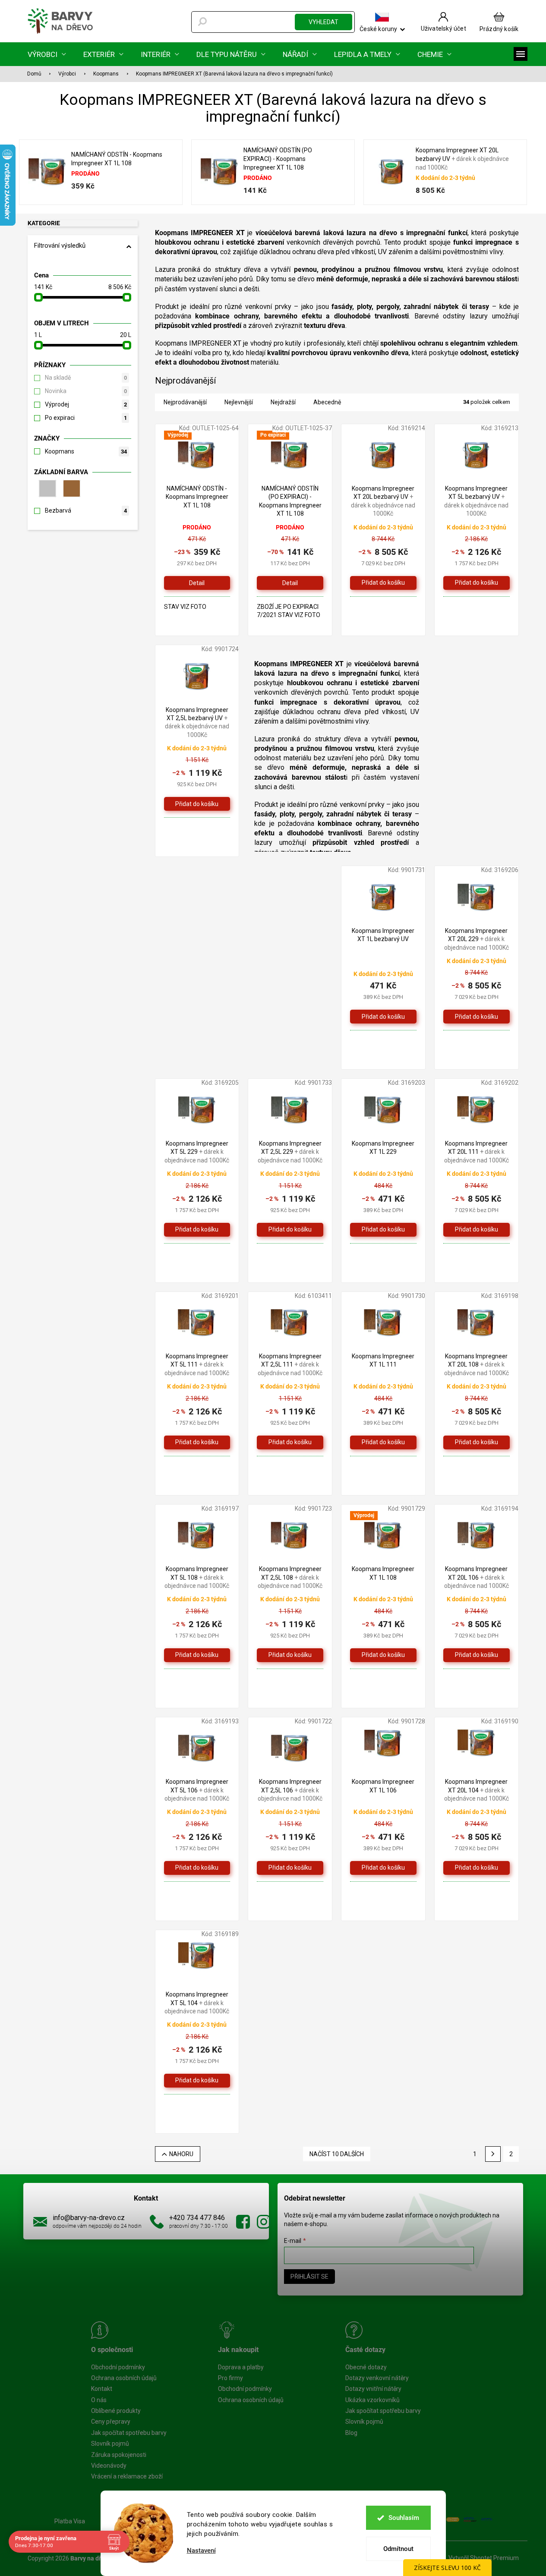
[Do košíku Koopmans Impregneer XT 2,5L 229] (290, 1230)
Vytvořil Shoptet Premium (484, 2558)
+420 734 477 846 (197, 2218)
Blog (351, 2433)
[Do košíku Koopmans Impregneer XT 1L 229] (383, 1230)
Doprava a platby (241, 2367)
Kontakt (102, 2389)
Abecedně (327, 402)
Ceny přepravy (111, 2422)
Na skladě (86, 378)
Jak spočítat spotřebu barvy (129, 2433)
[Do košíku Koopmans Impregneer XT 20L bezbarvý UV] (383, 583)
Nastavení (201, 2551)
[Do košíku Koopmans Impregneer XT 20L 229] (477, 1017)
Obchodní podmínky (118, 2367)
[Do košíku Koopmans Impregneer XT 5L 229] (197, 1230)
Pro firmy (230, 2378)
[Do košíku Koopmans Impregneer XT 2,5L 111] (290, 1442)
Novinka (86, 391)
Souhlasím (404, 2518)
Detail (197, 583)
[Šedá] (46, 488)
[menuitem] (47, 54)
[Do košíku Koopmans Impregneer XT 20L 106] (477, 1655)
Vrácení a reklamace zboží (127, 2476)
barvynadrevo (264, 2222)
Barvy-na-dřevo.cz (243, 2222)
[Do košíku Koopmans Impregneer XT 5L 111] (197, 1442)
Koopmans (86, 451)
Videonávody (109, 2466)
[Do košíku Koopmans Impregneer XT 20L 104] (477, 1868)
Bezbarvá (86, 510)
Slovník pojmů (110, 2444)
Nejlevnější (239, 402)
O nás (99, 2400)
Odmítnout (398, 2549)
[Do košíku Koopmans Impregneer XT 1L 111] (383, 1442)
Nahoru (181, 2154)
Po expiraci (86, 418)
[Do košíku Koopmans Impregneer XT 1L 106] (383, 1868)
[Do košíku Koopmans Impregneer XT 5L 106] (197, 1868)
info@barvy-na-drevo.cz (89, 2218)
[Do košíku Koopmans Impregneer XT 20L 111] (477, 1230)
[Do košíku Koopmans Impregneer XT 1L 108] (383, 1655)
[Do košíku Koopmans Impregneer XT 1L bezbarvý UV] (383, 1017)
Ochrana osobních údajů (124, 2378)
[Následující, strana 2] (493, 2154)
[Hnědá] (70, 488)
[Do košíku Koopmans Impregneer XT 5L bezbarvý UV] (477, 583)
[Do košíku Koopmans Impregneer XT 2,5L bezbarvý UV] (197, 804)
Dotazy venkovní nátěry (377, 2378)
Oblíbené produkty (116, 2411)
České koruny (378, 29)
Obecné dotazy (366, 2367)
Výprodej (86, 404)
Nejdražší (283, 402)
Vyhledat (323, 22)
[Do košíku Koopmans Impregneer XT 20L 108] (477, 1442)
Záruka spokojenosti (119, 2455)
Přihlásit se (309, 2277)
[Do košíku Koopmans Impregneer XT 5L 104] (197, 2081)
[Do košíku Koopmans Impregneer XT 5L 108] (197, 1655)
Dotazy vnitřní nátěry (373, 2389)
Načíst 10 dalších (337, 2154)
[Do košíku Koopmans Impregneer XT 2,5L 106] (290, 1868)
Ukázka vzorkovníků (372, 2400)
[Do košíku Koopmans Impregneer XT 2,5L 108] (290, 1655)
